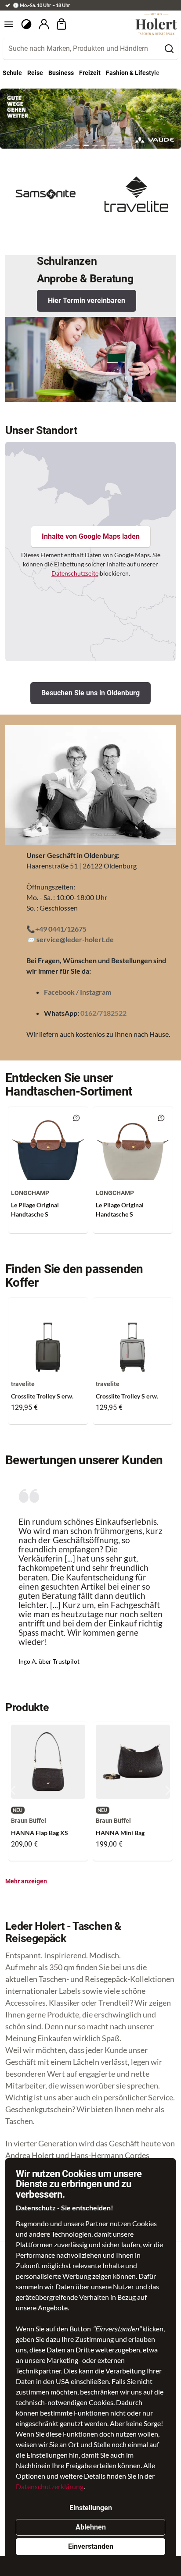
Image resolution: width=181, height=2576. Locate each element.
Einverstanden (91, 2546)
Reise (35, 73)
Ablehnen (91, 2527)
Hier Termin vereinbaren (87, 301)
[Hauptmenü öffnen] (9, 24)
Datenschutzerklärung (50, 2486)
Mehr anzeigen (26, 1881)
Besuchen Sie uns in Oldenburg (90, 693)
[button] (69, 146)
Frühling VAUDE (25, 94)
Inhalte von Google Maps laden (91, 536)
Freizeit (90, 73)
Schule (12, 73)
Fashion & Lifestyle (133, 73)
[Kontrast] (26, 24)
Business (61, 73)
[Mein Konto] (44, 24)
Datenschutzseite (75, 573)
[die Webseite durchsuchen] (169, 49)
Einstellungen (91, 2508)
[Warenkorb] (62, 24)
